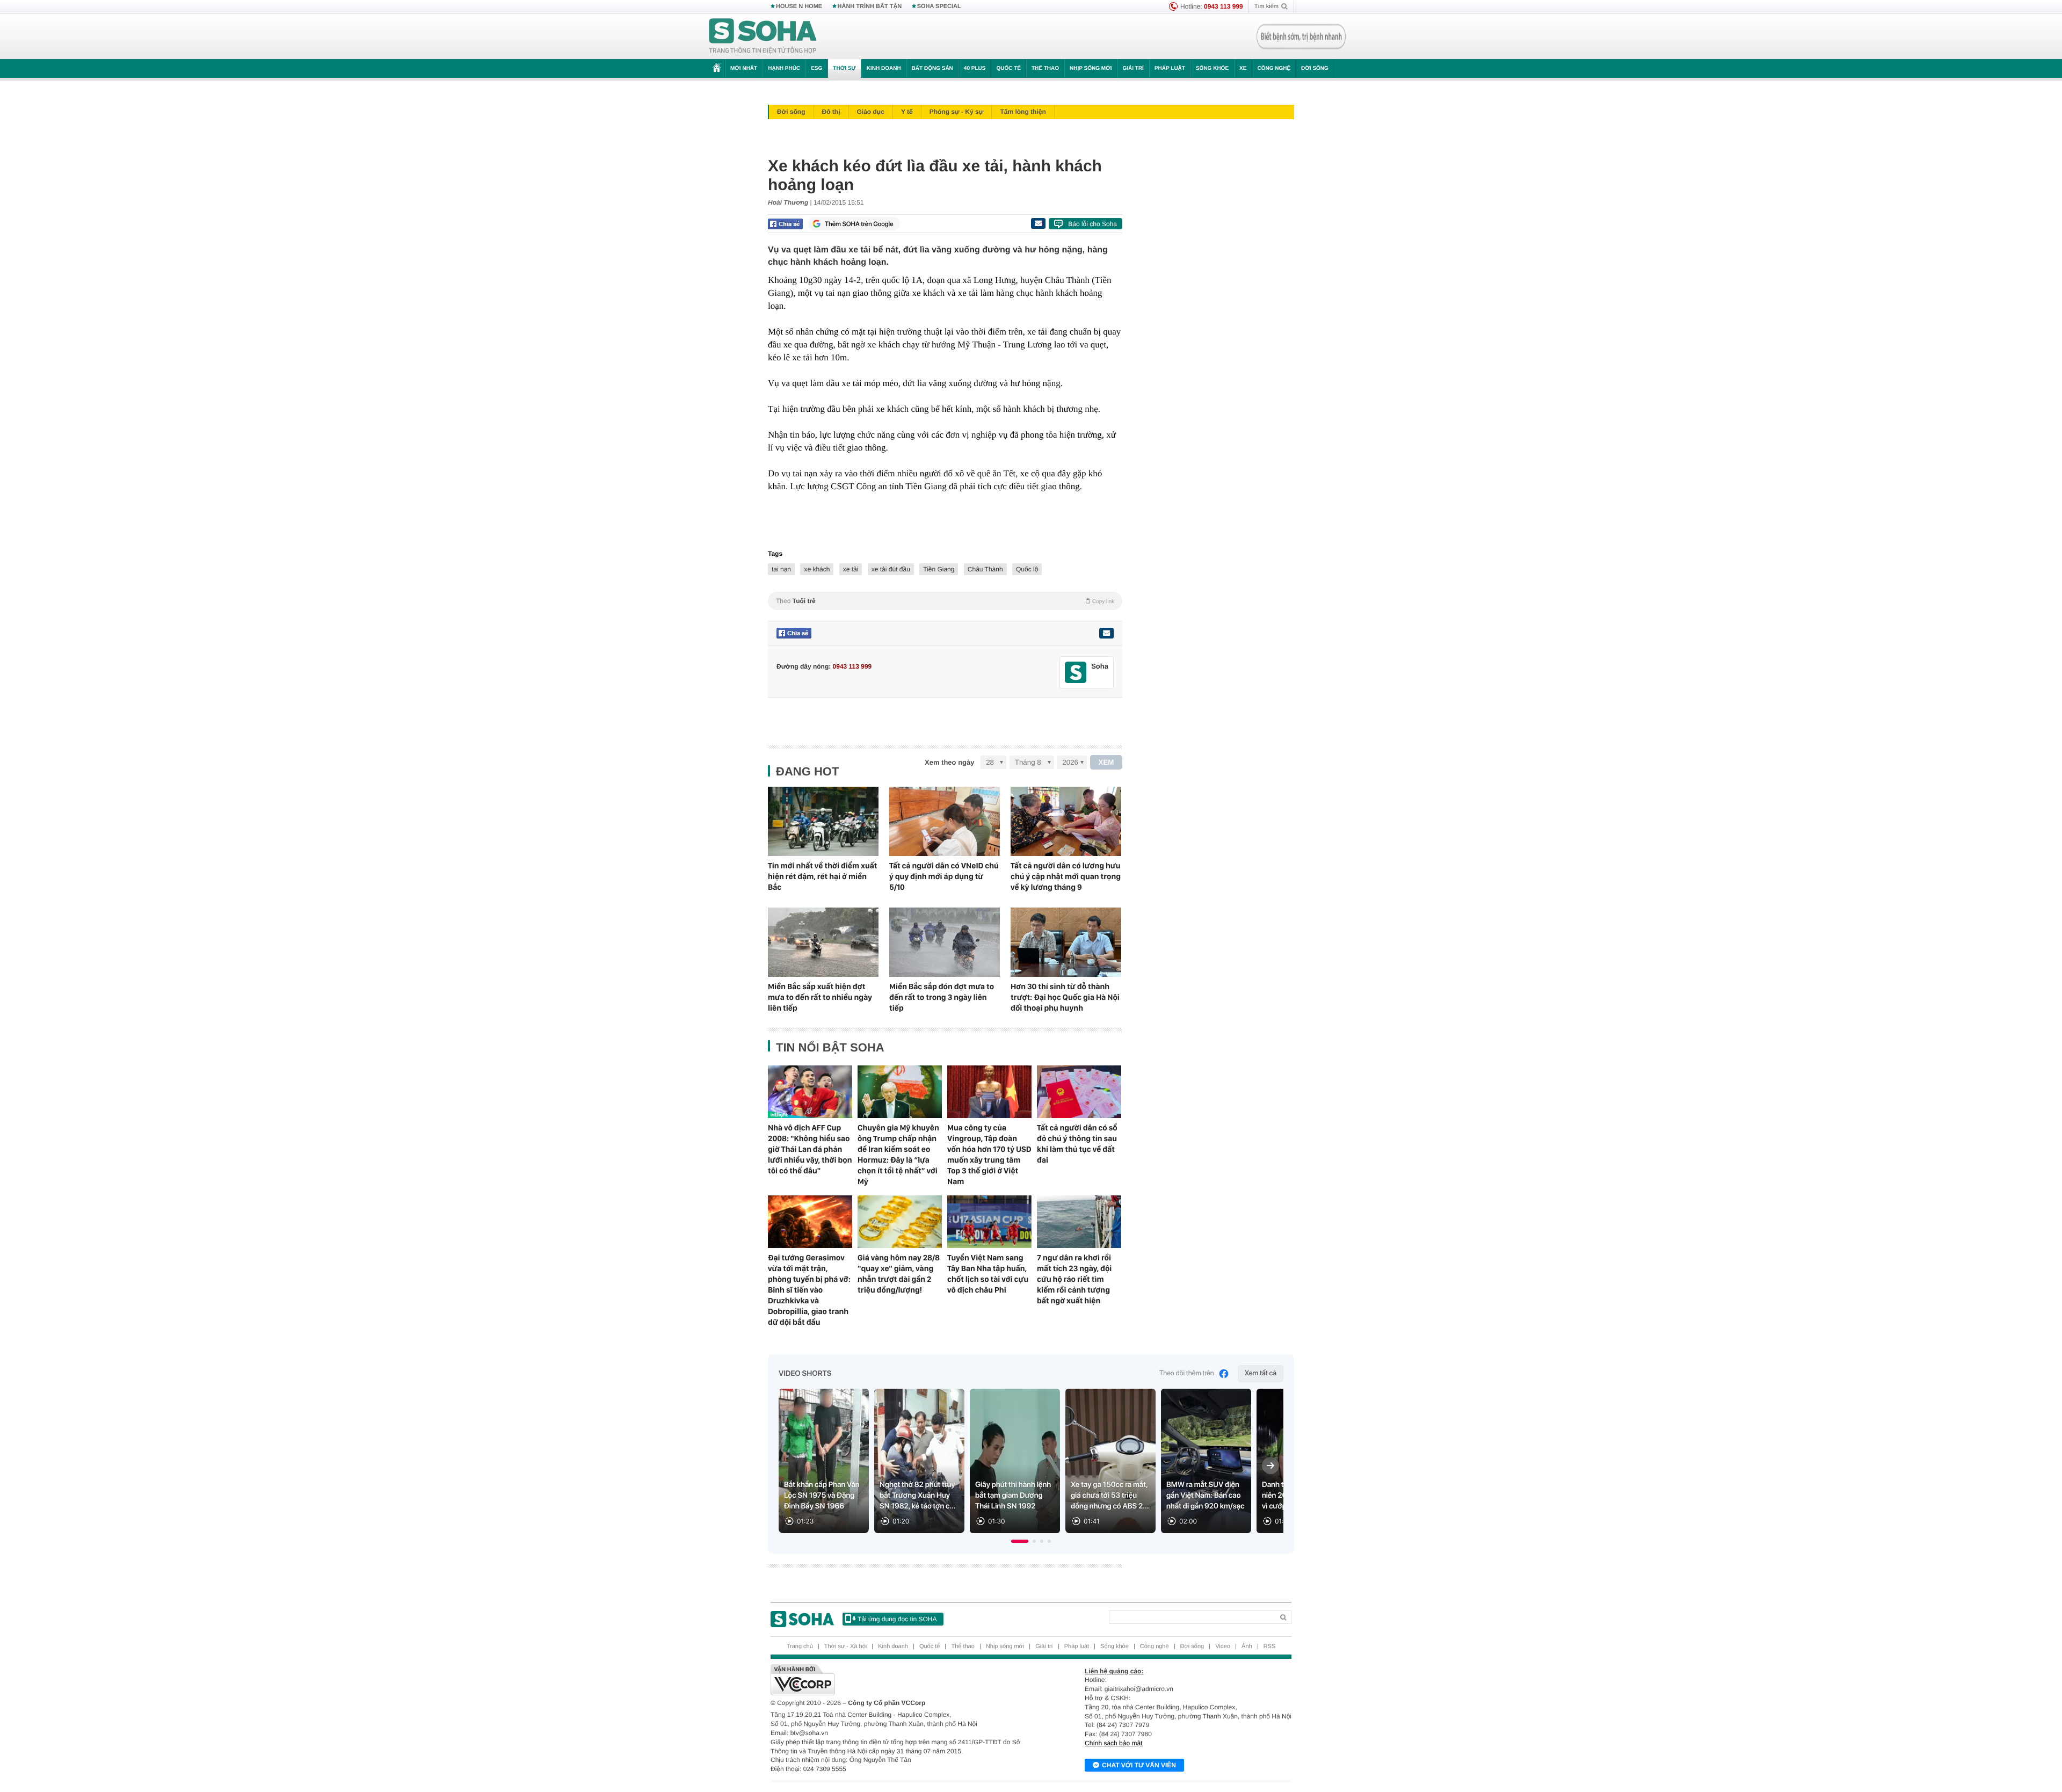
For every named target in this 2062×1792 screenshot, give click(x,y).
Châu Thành (985, 569)
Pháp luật (1170, 68)
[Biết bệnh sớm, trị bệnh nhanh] (1301, 37)
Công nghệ (1274, 68)
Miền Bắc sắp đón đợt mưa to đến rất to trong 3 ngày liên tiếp (942, 997)
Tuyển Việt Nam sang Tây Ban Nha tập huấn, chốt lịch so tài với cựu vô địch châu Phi (988, 1274)
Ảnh (1247, 1646)
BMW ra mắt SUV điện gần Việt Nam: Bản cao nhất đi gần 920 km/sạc (1206, 1496)
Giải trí (1133, 68)
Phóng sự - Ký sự (957, 112)
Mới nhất (744, 68)
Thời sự (844, 68)
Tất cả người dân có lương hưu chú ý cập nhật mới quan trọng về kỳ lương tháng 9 (1066, 876)
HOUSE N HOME (799, 6)
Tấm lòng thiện (1023, 112)
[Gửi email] (1038, 223)
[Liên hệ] (1106, 633)
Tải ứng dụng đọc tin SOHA (897, 1619)
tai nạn (781, 569)
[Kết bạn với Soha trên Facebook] (1076, 673)
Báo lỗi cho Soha (1092, 224)
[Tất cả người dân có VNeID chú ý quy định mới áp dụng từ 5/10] (945, 821)
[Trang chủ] (763, 37)
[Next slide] (1270, 1465)
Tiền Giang (939, 569)
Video (1223, 1646)
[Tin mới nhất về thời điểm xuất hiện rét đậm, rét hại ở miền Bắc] (823, 821)
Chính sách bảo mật (1113, 1743)
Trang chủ (800, 1646)
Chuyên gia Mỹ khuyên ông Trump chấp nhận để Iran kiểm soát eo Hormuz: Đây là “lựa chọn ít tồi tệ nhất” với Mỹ (898, 1155)
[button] (1020, 1541)
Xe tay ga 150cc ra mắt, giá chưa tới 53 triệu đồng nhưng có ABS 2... (1110, 1496)
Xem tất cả (1261, 1373)
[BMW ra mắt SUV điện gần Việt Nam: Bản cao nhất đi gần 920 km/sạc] (1206, 1461)
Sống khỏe (1212, 68)
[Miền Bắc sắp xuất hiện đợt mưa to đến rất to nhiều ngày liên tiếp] (823, 942)
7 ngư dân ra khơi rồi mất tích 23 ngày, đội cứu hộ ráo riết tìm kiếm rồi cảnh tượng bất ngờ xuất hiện (1074, 1279)
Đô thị (831, 112)
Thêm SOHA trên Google (859, 224)
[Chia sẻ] (785, 224)
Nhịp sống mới (1091, 68)
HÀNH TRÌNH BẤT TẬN (870, 6)
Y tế (907, 112)
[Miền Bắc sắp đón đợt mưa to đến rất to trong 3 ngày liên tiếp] (945, 942)
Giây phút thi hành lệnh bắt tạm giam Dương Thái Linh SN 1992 (1013, 1496)
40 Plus (975, 68)
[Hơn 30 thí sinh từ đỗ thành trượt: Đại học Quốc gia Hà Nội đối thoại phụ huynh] (1066, 942)
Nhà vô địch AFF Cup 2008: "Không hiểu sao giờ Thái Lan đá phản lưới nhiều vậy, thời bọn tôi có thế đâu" (810, 1149)
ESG (816, 68)
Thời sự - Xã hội (845, 1646)
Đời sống (1315, 68)
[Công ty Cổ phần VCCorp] (901, 1680)
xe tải (851, 569)
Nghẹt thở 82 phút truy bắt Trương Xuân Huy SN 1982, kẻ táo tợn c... (918, 1496)
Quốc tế (1008, 68)
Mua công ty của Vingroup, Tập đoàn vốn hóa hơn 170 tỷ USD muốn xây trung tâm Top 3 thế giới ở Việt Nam (989, 1155)
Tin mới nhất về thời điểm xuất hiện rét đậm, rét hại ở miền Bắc (822, 876)
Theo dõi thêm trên (1187, 1373)
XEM (1106, 762)
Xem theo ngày (949, 762)
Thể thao (1045, 68)
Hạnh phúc (784, 68)
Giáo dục (871, 112)
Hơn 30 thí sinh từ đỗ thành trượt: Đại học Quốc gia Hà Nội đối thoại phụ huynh (1065, 997)
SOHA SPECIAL (939, 6)
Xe (1243, 68)
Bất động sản (932, 68)
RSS (1270, 1646)
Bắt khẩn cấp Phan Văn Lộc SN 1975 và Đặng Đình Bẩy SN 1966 (822, 1496)
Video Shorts (805, 1374)
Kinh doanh (884, 68)
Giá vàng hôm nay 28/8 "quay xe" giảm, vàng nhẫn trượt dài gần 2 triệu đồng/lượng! (899, 1274)
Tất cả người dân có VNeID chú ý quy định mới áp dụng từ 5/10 (944, 876)
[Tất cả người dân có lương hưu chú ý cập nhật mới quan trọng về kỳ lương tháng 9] (1066, 821)
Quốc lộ (1027, 569)
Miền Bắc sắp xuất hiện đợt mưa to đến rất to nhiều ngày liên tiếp (820, 997)
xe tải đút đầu (891, 569)
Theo (945, 601)
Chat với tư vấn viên (1139, 1765)
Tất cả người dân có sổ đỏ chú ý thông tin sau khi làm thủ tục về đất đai (1077, 1144)
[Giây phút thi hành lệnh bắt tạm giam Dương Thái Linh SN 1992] (1015, 1461)
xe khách (817, 569)
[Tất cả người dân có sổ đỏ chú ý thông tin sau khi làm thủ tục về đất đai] (1079, 1092)
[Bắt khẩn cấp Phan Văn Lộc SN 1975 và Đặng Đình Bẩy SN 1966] (824, 1461)
